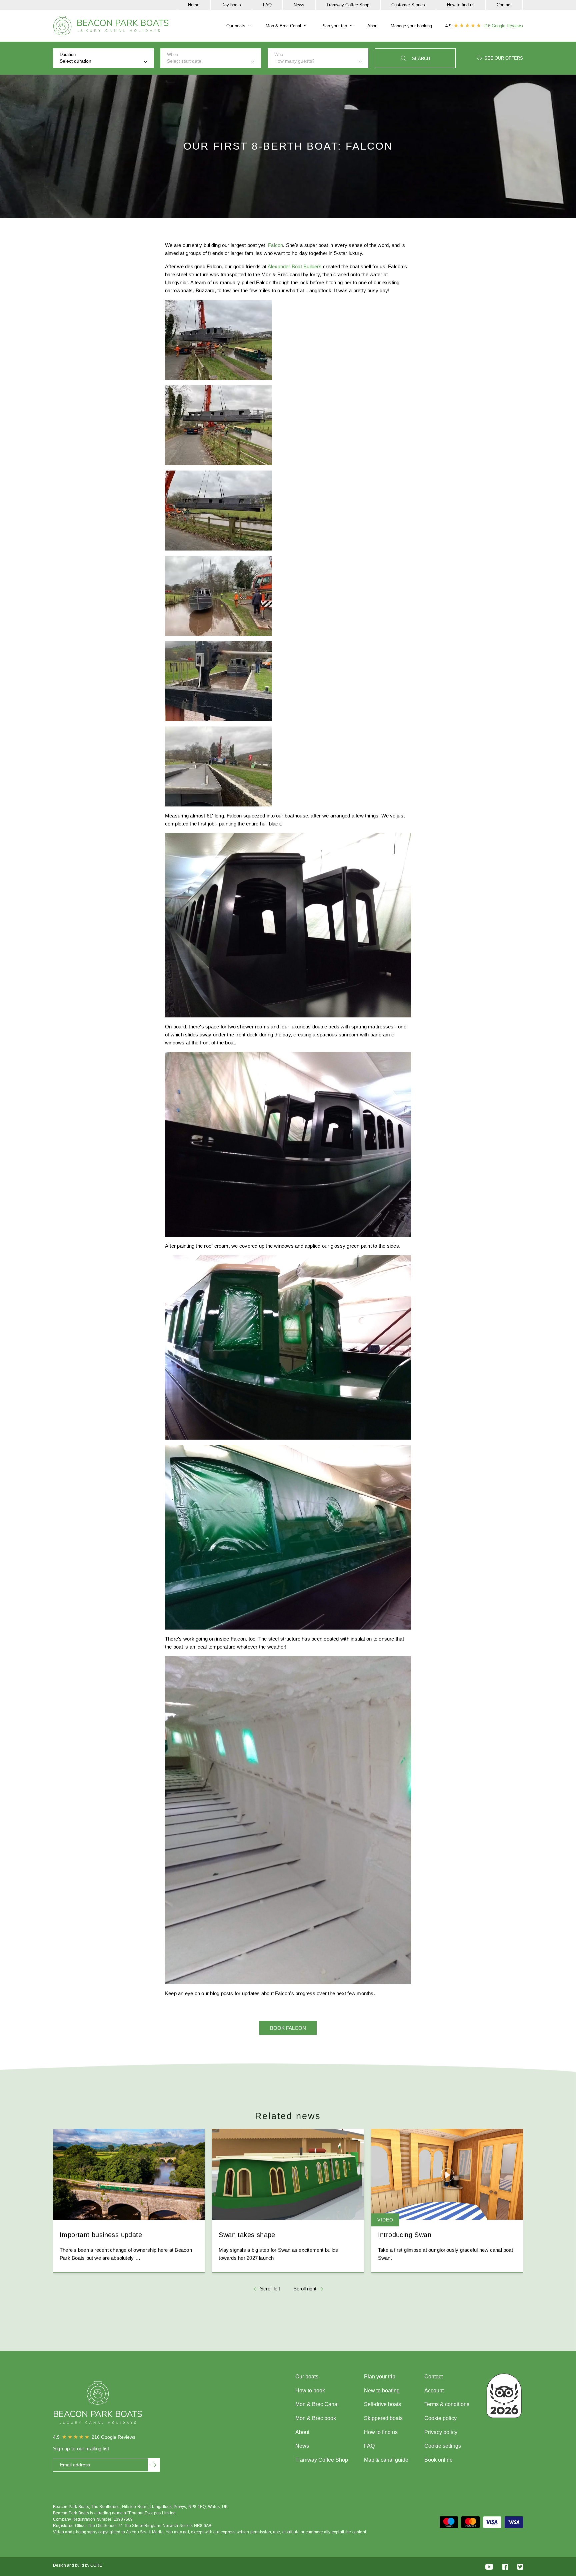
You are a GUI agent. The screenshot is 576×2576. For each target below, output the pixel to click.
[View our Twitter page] (520, 2567)
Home (194, 5)
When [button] (184, 58)
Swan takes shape (247, 2235)
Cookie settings (443, 2446)
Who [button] (294, 58)
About (373, 26)
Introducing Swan (405, 2235)
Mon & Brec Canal (283, 26)
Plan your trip (334, 26)
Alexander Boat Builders (295, 266)
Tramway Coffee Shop (348, 5)
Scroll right (305, 2289)
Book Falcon (288, 2028)
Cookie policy (440, 2418)
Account (434, 2391)
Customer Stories (408, 5)
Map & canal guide (386, 2460)
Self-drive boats (382, 2404)
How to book (310, 2391)
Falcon (275, 245)
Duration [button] (75, 58)
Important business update (101, 2235)
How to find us (461, 5)
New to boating (382, 2391)
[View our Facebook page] (505, 2567)
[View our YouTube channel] (489, 2567)
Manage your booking (411, 26)
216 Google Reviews (503, 26)
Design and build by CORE (77, 2565)
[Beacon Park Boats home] (111, 26)
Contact (504, 5)
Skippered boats (383, 2418)
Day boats (231, 5)
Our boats (236, 26)
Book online (438, 2460)
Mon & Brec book (316, 2418)
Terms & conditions (447, 2404)
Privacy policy (441, 2432)
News (299, 5)
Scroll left (270, 2289)
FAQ (267, 5)
